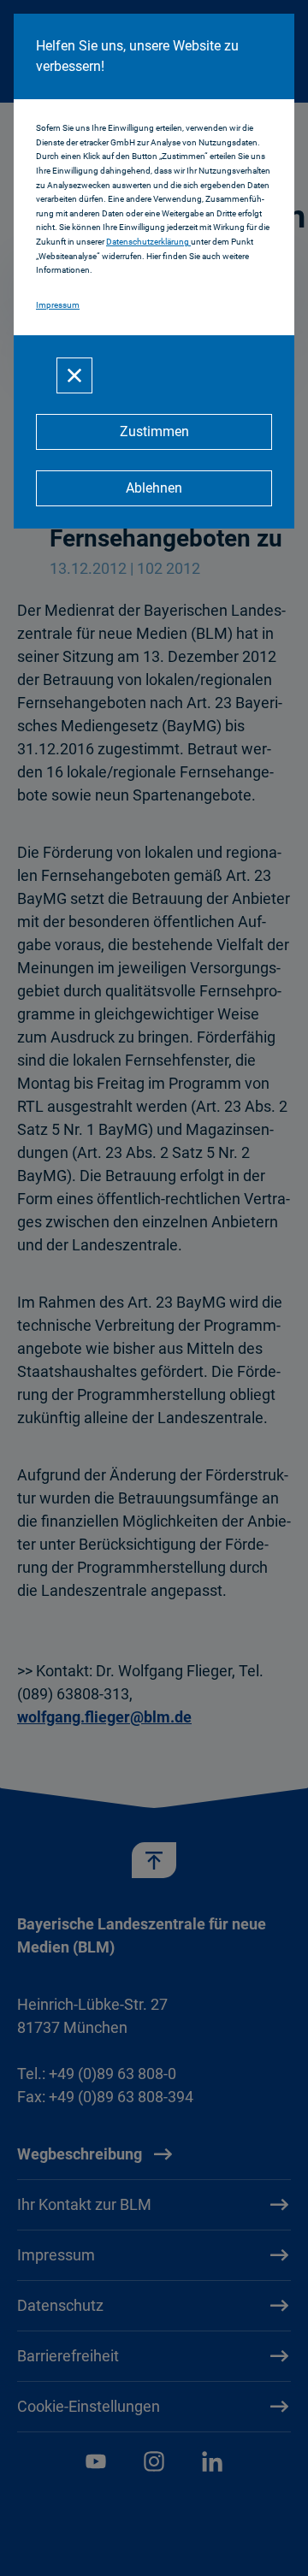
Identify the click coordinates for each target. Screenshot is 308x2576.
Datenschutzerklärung (148, 242)
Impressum (58, 305)
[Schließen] (74, 375)
